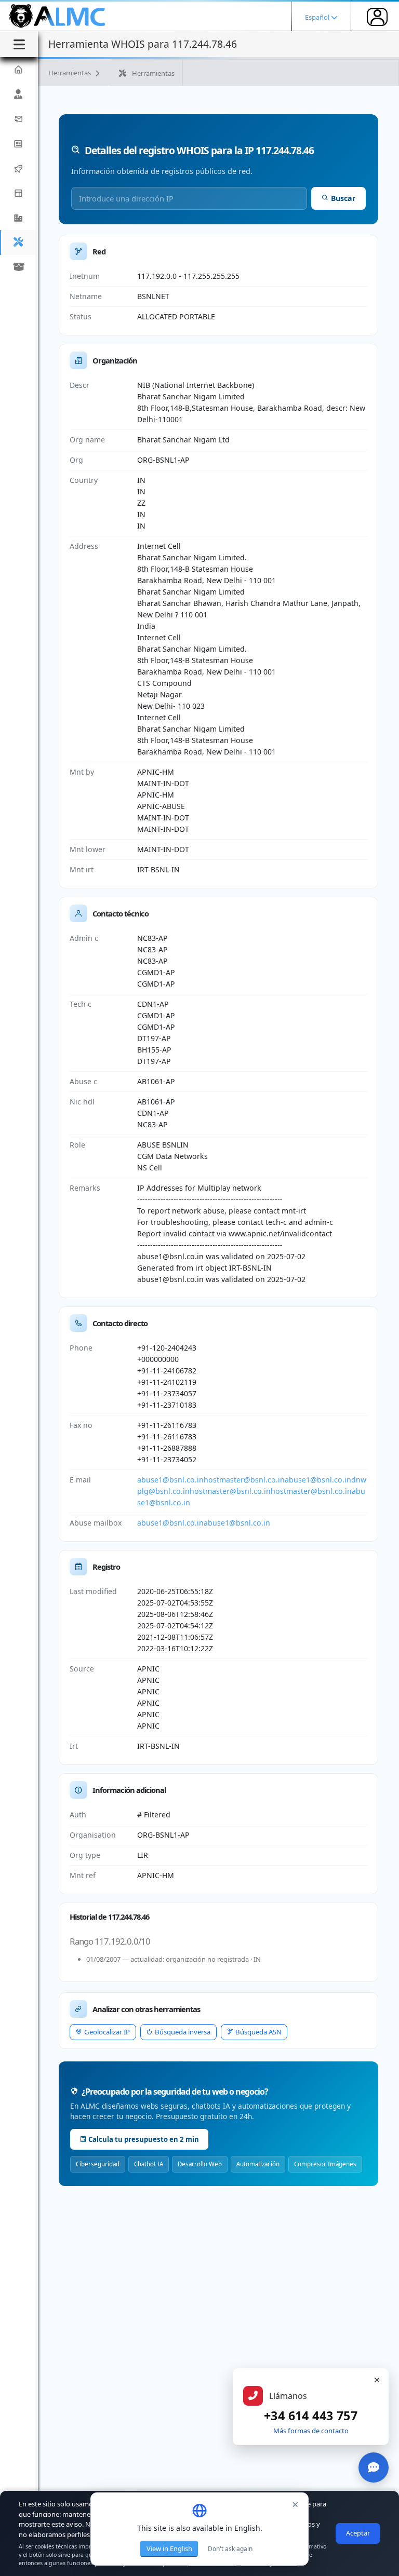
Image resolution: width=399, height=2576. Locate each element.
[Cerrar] (377, 2380)
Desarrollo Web (200, 2164)
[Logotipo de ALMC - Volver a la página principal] (58, 16)
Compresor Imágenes (325, 2164)
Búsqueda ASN (258, 2032)
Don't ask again (230, 2549)
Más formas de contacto (311, 2431)
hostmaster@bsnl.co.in (244, 1480)
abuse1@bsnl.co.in (170, 1480)
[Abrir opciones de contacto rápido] (374, 2467)
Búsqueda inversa (183, 2032)
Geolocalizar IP (107, 2032)
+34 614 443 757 (311, 2416)
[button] (18, 218)
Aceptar (358, 2533)
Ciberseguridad (98, 2164)
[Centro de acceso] (377, 17)
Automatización (258, 2164)
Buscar (343, 198)
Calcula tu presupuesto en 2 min (144, 2139)
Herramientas (70, 73)
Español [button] (318, 17)
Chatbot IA (149, 2164)
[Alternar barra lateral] (19, 44)
